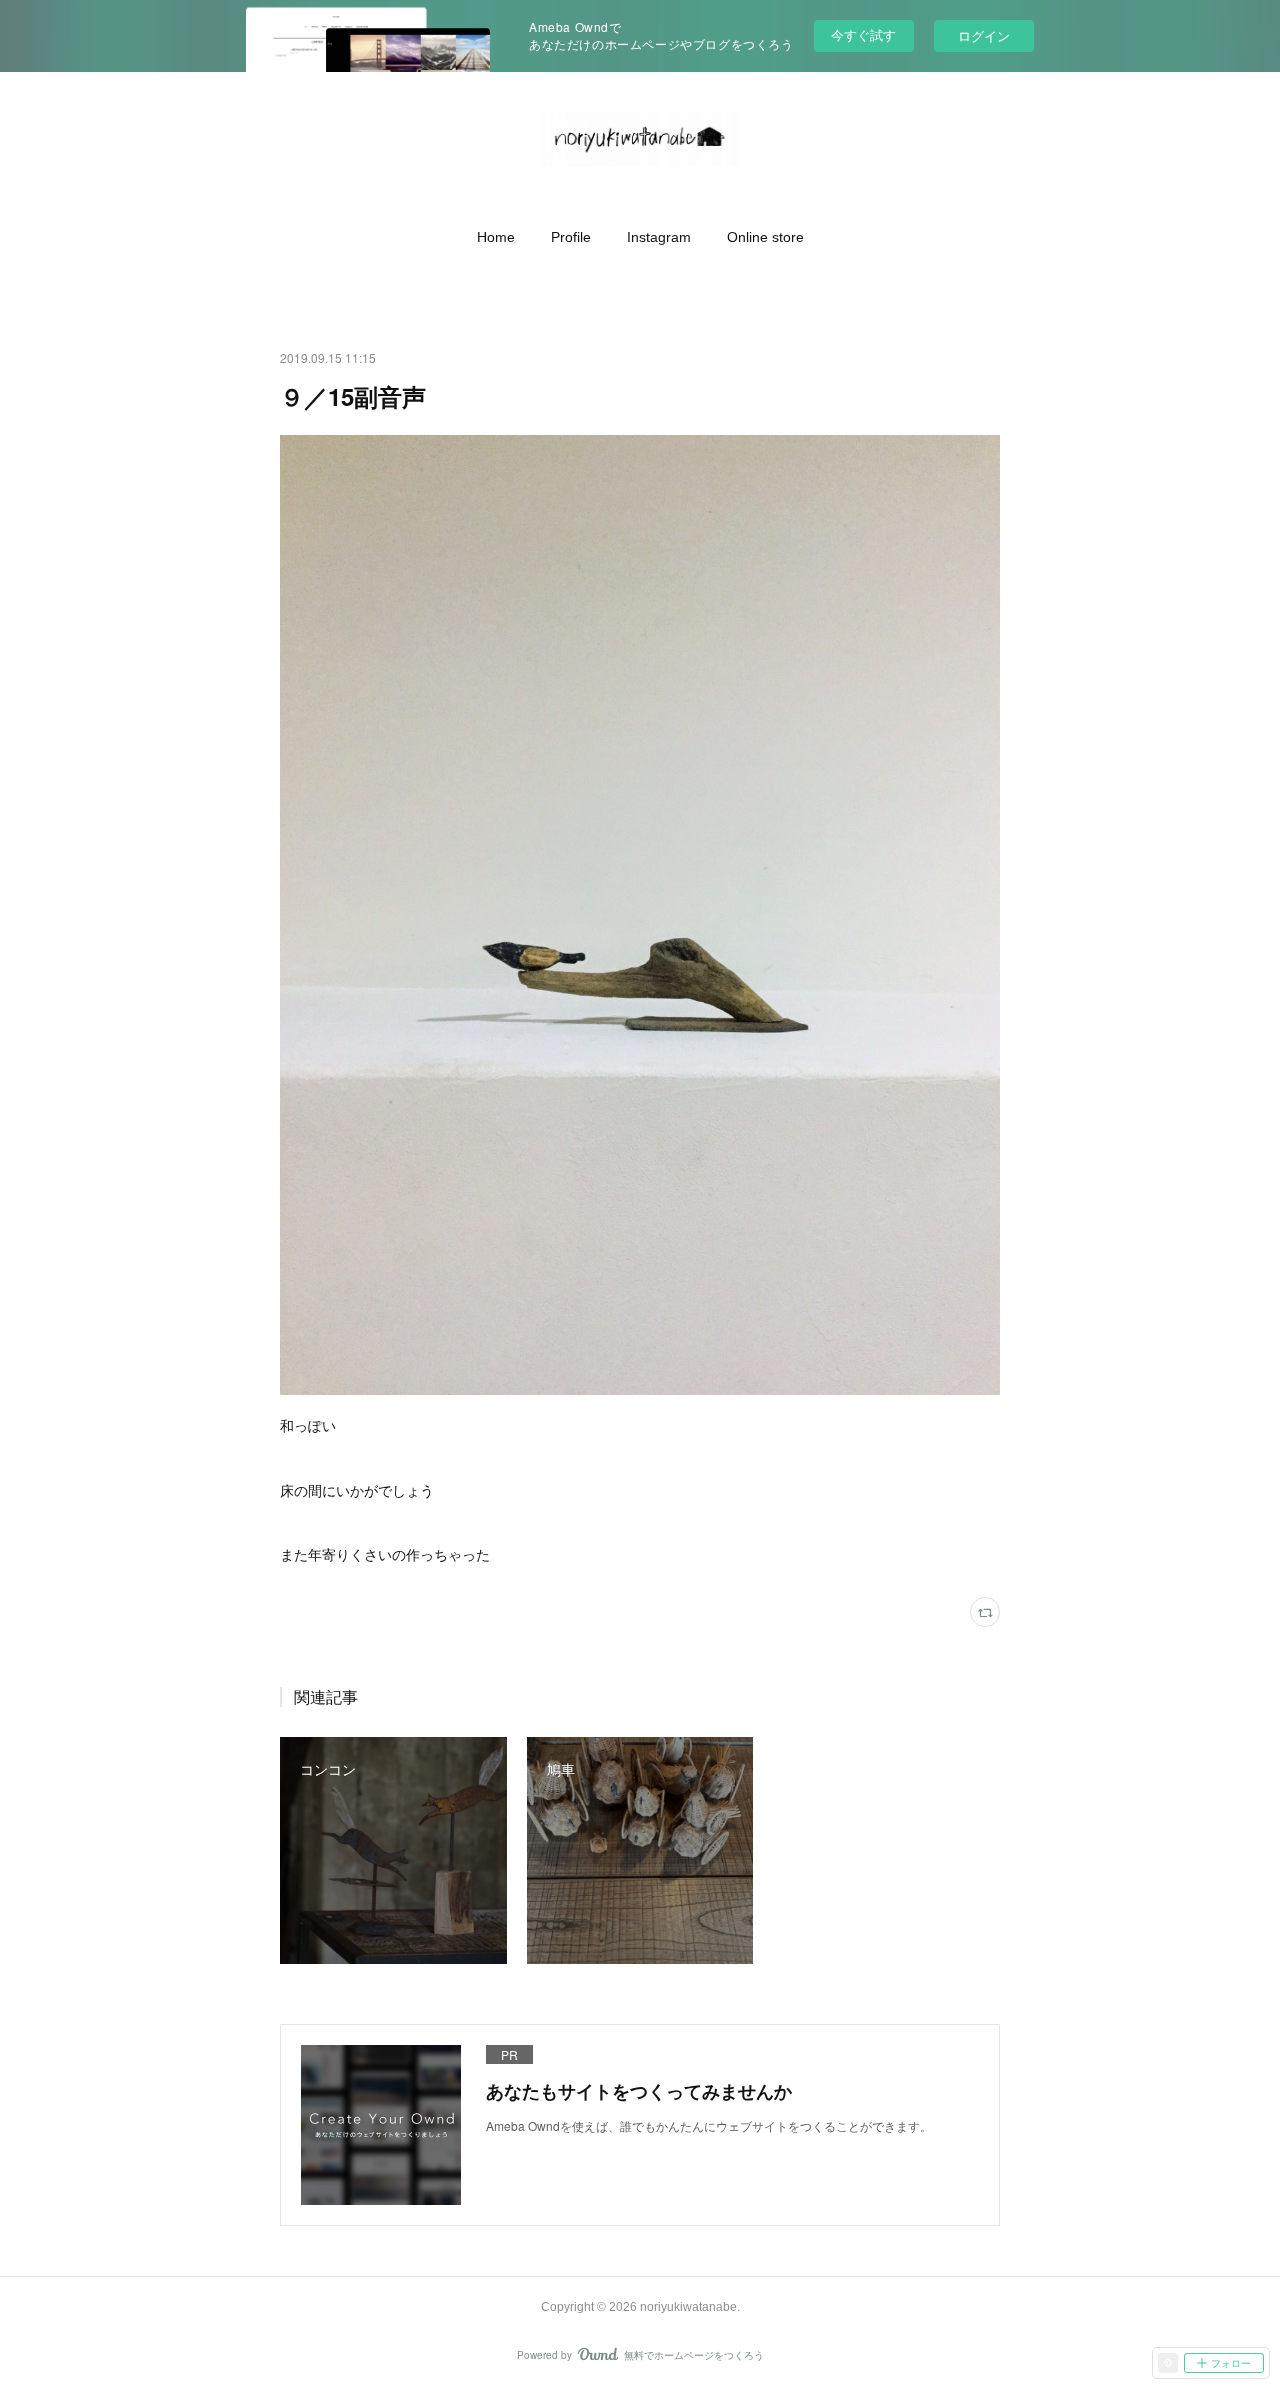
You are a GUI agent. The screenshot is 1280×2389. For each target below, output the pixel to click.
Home (496, 237)
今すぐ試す (863, 34)
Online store (765, 237)
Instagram (659, 237)
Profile (571, 237)
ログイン (984, 35)
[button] (496, 237)
